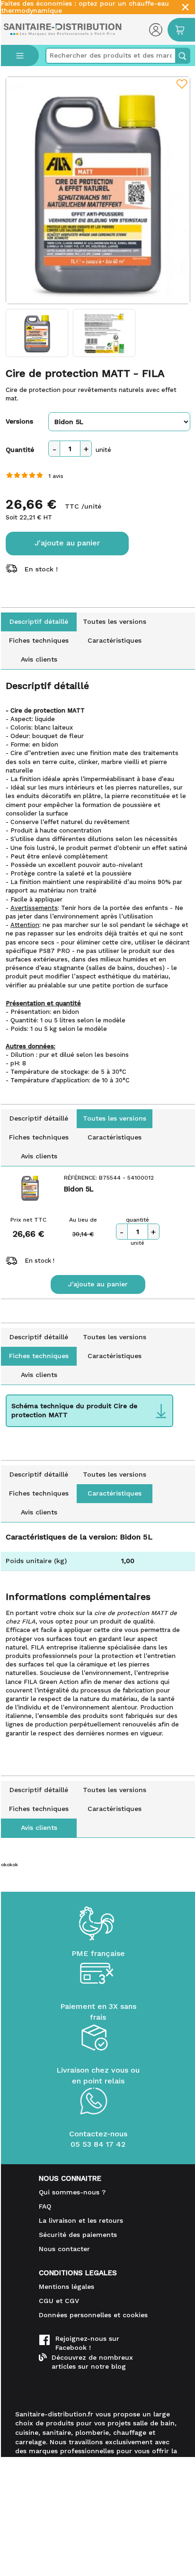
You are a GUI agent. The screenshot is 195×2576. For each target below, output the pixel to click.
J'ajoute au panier (67, 543)
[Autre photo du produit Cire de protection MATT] (37, 333)
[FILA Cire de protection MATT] (98, 190)
